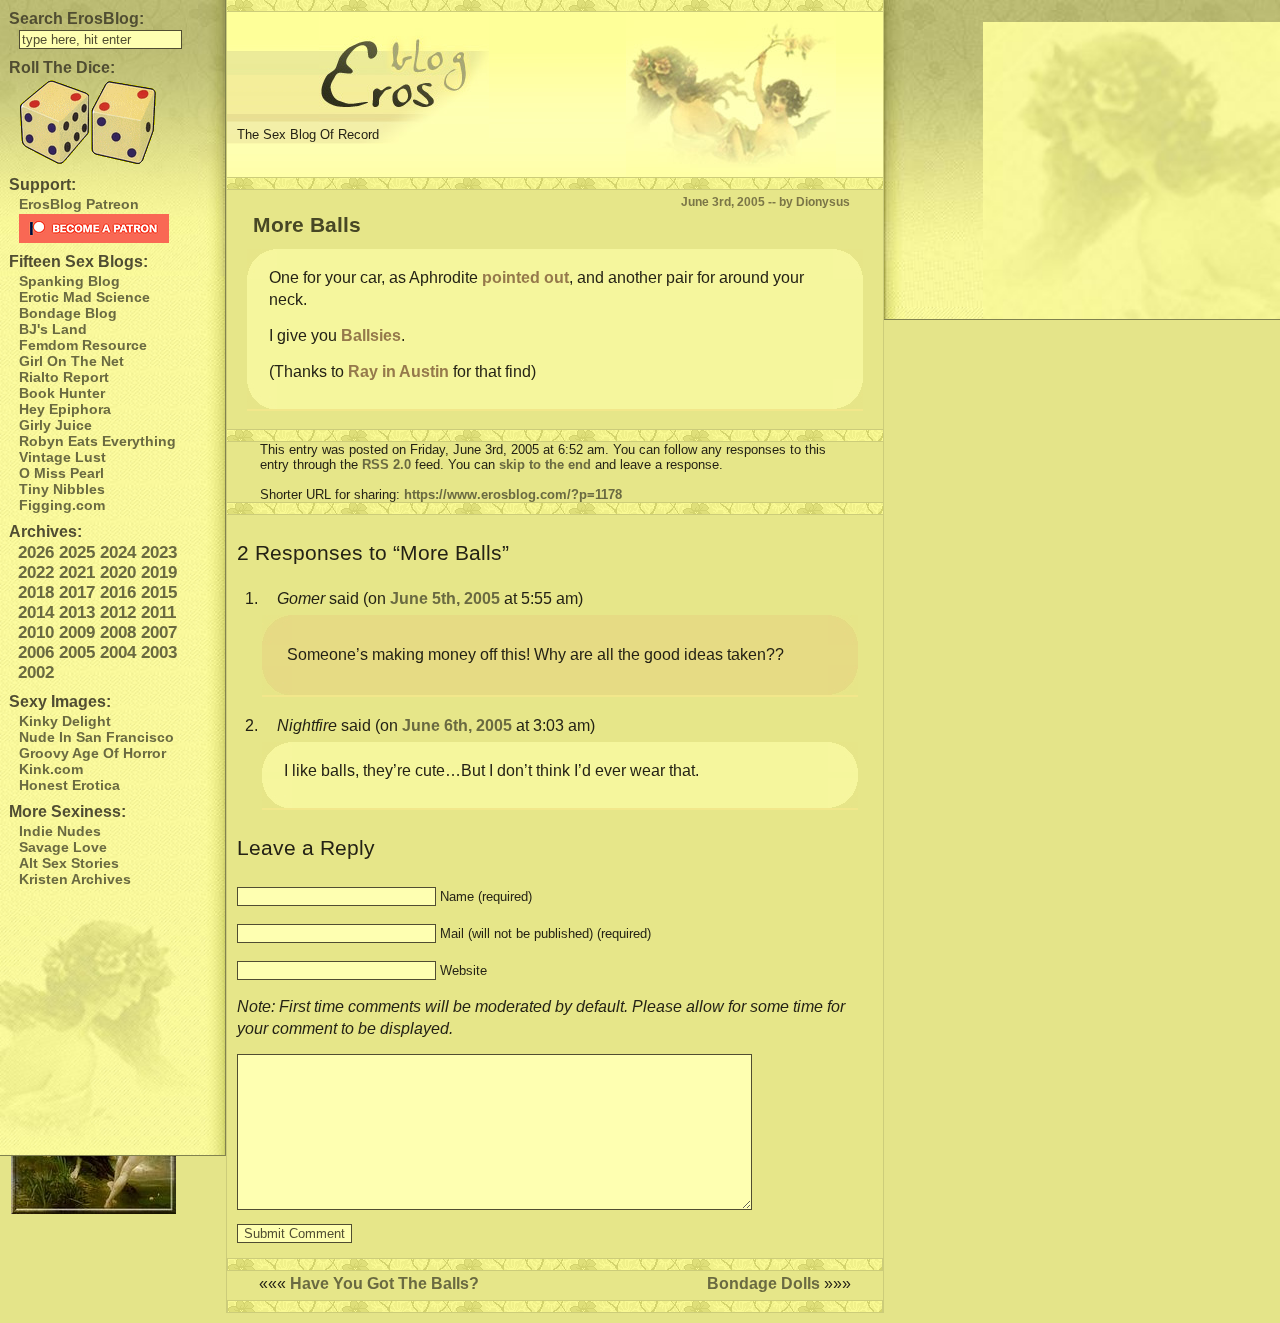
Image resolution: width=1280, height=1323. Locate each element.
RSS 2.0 (386, 464)
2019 (159, 572)
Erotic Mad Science (84, 297)
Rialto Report (64, 377)
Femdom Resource (83, 345)
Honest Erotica (69, 785)
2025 (77, 552)
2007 (159, 632)
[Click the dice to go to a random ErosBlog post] (112, 122)
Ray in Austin (398, 371)
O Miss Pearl (61, 473)
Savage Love (63, 847)
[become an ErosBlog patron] (117, 228)
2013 (77, 612)
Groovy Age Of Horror (92, 753)
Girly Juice (55, 425)
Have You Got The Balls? (384, 1283)
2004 (118, 652)
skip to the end (545, 464)
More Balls (307, 224)
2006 (36, 652)
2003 (159, 652)
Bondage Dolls (763, 1283)
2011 (158, 612)
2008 (118, 632)
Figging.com (62, 505)
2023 (159, 552)
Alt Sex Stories (69, 863)
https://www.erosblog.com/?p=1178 (513, 494)
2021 (77, 572)
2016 (118, 592)
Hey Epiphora (65, 409)
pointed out (525, 277)
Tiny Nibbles (62, 489)
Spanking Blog (69, 281)
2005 (77, 652)
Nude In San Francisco (96, 737)
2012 (118, 612)
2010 (36, 632)
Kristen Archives (75, 879)
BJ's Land (53, 329)
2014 (36, 612)
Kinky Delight (65, 721)
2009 (77, 632)
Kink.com (51, 769)
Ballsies (371, 335)
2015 (159, 592)
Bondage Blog (68, 313)
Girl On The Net (71, 361)
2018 (36, 592)
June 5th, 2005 (445, 598)
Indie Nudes (60, 831)
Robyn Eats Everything (97, 441)
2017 (77, 592)
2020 (118, 572)
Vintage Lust (62, 457)
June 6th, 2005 (457, 725)
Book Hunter (62, 393)
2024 (118, 552)
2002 (36, 672)
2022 (36, 572)
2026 (36, 552)
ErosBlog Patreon (79, 204)
